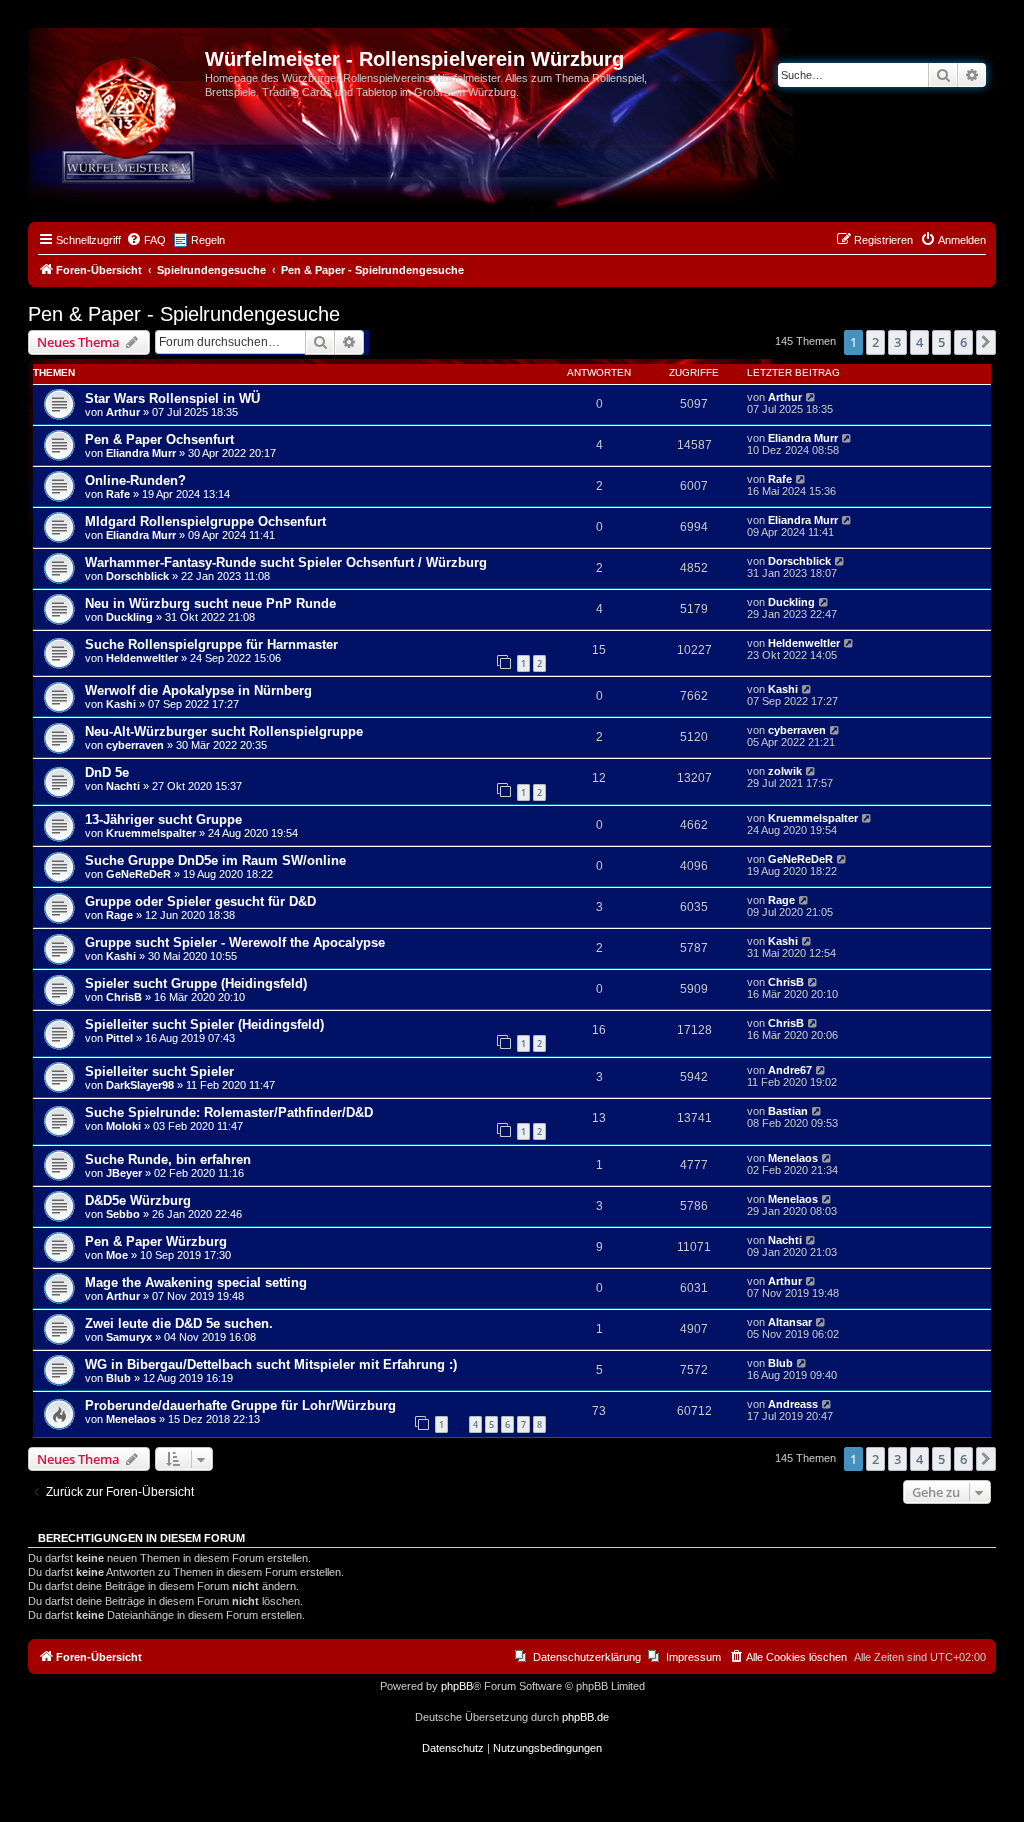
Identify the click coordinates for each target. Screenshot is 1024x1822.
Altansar (790, 1322)
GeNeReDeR (138, 874)
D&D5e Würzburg (138, 1200)
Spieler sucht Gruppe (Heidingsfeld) (196, 983)
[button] (986, 342)
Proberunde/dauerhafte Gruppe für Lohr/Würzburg (240, 1405)
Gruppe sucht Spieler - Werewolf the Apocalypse (235, 942)
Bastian (788, 1111)
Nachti (123, 786)
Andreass (793, 1404)
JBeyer (124, 1173)
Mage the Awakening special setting (196, 1282)
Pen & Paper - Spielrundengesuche (184, 314)
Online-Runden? (135, 480)
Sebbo (123, 1214)
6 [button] (963, 342)
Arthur (123, 412)
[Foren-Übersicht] (119, 65)
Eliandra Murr (141, 453)
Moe (117, 1255)
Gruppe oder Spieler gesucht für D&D (200, 901)
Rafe (118, 494)
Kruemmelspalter (151, 833)
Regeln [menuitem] (208, 240)
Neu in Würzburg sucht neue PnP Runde (210, 603)
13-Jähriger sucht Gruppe (163, 819)
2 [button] (875, 342)
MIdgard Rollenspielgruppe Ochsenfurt (205, 521)
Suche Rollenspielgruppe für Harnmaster (211, 644)
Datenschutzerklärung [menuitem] (587, 1657)
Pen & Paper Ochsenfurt (159, 439)
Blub (118, 1378)
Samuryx (129, 1337)
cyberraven (135, 745)
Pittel (119, 1038)
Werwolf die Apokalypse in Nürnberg (198, 690)
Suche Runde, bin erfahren (168, 1159)
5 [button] (941, 342)
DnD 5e (107, 772)
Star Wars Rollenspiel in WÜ (172, 398)
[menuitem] (146, 240)
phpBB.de (585, 1717)
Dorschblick (137, 576)
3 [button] (897, 342)
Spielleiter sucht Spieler (159, 1071)
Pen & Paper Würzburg (156, 1241)
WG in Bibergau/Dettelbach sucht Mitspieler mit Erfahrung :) (271, 1364)
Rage (119, 915)
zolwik (785, 771)
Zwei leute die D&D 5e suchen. (179, 1323)
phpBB (457, 1686)
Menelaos (793, 1158)
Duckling (129, 617)
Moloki (123, 1126)
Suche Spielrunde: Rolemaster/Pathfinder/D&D (229, 1112)
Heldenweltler (142, 658)
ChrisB (124, 997)
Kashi (121, 704)
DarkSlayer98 (140, 1085)
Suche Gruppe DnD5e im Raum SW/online (215, 860)
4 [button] (919, 342)
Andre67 (790, 1070)
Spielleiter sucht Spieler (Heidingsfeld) (204, 1024)
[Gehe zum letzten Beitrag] (811, 397)
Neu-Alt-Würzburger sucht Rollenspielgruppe (224, 731)
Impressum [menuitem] (693, 1657)
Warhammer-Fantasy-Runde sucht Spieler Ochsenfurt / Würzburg (286, 562)
